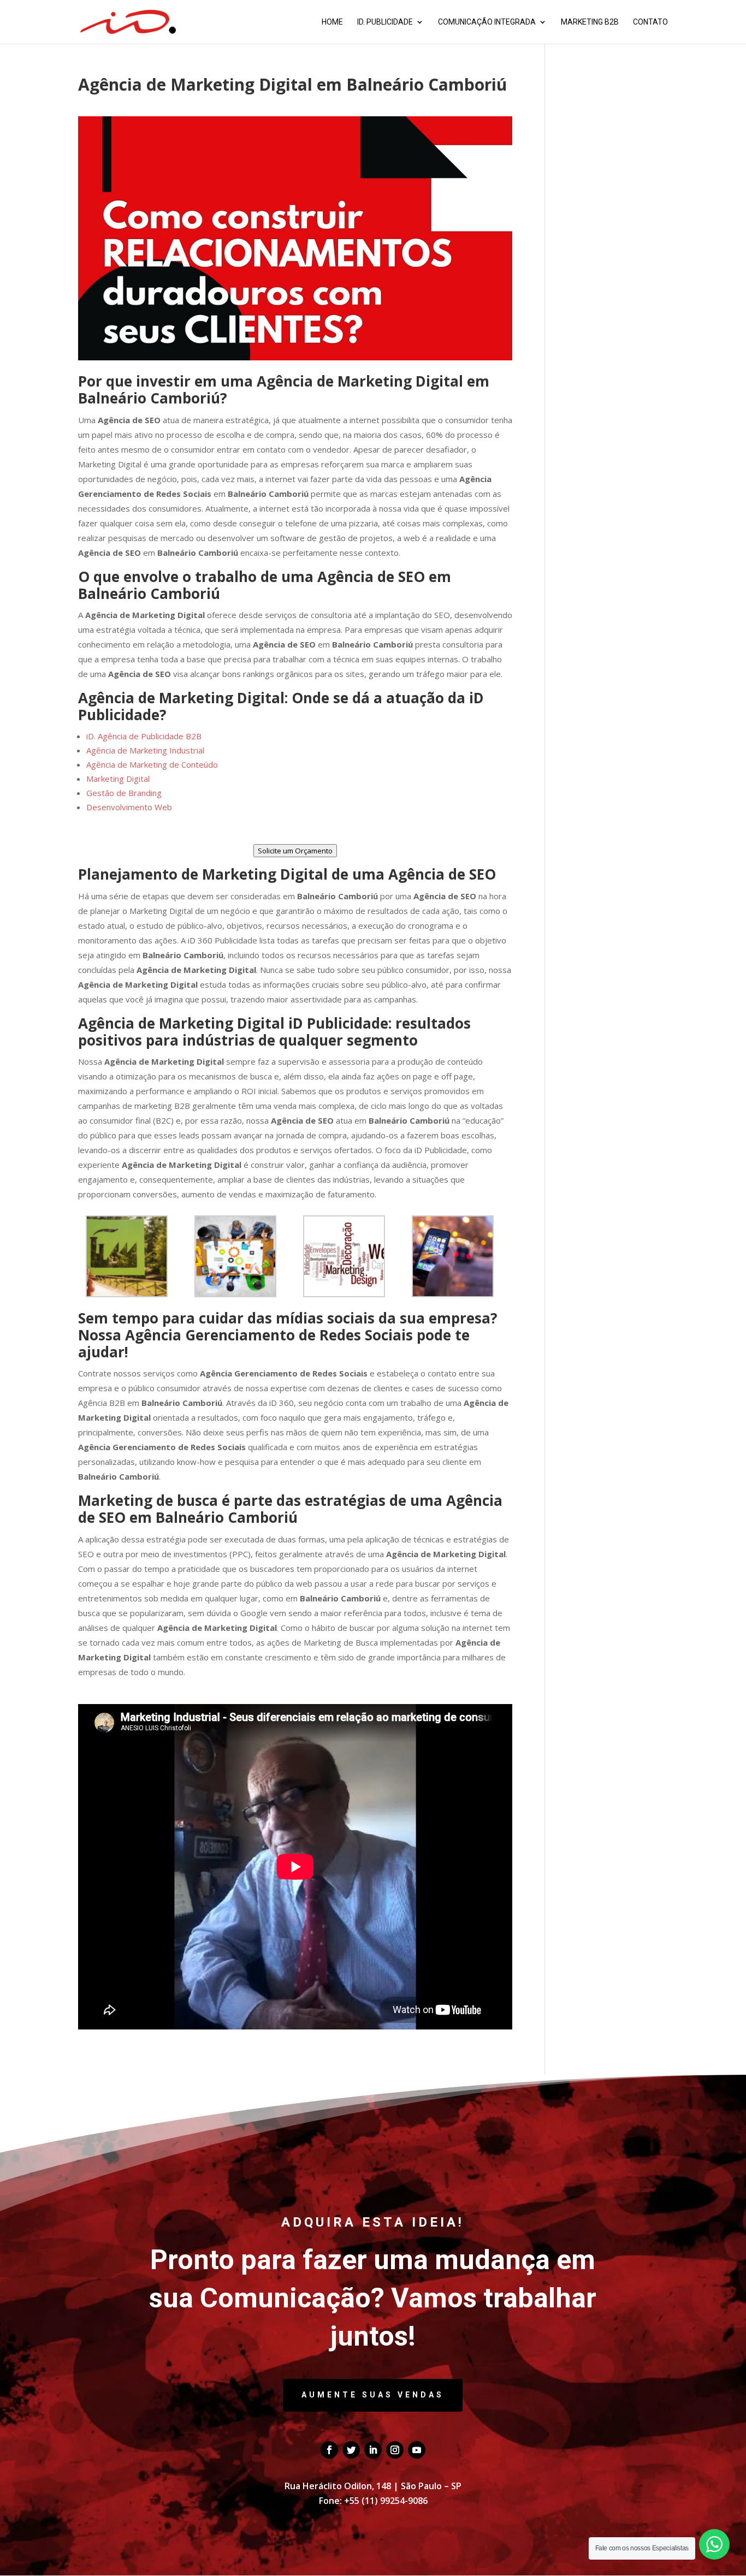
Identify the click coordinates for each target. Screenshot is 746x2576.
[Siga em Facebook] (329, 2450)
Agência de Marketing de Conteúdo (152, 764)
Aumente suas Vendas (373, 2395)
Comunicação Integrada (487, 22)
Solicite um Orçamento (295, 851)
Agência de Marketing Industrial (145, 750)
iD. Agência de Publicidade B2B (144, 736)
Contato (650, 22)
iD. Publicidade (385, 22)
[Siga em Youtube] (417, 2450)
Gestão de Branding (124, 793)
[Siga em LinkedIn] (373, 2450)
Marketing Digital (118, 779)
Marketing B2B (590, 22)
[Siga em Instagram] (395, 2450)
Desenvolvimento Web (129, 807)
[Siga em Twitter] (351, 2450)
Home (332, 22)
